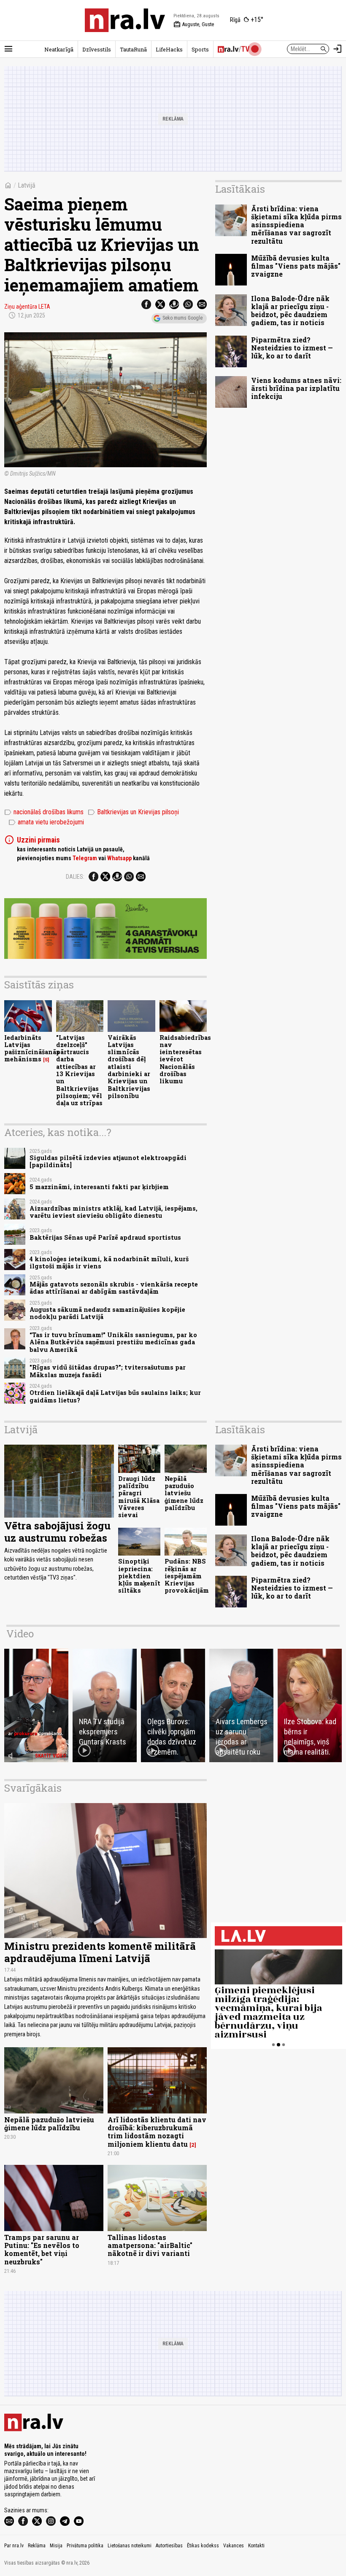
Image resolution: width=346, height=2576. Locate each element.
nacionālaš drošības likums (44, 812)
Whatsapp (119, 858)
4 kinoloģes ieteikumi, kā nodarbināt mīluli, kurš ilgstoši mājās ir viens (109, 1262)
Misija (56, 2546)
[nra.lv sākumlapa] (125, 20)
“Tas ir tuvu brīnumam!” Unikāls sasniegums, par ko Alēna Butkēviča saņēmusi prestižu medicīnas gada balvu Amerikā (113, 1342)
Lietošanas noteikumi (130, 2546)
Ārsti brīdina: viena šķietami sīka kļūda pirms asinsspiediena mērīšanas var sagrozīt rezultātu (296, 225)
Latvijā (27, 185)
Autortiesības (169, 2546)
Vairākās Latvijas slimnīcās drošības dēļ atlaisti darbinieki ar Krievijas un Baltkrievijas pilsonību (129, 1067)
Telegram (85, 858)
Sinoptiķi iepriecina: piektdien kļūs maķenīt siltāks (139, 1576)
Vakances (234, 2546)
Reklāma (37, 2546)
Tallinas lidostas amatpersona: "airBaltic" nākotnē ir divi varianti (150, 2245)
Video (20, 1634)
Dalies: (75, 877)
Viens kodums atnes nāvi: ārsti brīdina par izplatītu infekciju (296, 388)
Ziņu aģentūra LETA (27, 307)
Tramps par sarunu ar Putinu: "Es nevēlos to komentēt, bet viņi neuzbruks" (42, 2249)
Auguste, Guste (194, 24)
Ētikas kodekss (203, 2546)
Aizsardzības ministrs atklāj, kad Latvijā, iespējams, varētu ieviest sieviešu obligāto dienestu (114, 1212)
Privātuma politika (85, 2546)
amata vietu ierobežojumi (46, 822)
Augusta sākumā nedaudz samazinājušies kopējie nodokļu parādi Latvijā (107, 1313)
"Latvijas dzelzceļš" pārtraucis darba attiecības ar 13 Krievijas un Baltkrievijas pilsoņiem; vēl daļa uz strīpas (79, 1070)
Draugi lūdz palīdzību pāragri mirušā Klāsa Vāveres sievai (139, 1497)
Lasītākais (240, 189)
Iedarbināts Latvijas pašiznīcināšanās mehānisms (32, 1048)
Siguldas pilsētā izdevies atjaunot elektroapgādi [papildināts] (108, 1161)
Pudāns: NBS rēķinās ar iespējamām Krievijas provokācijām (187, 1576)
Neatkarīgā (59, 49)
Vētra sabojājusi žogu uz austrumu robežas (57, 1532)
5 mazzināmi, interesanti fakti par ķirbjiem (99, 1187)
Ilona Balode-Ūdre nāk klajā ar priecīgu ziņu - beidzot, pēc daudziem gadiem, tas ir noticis (290, 311)
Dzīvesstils (97, 49)
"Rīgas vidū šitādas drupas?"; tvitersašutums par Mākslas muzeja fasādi (108, 1371)
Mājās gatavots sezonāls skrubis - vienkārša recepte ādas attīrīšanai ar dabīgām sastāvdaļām (114, 1288)
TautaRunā (133, 49)
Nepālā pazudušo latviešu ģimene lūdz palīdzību (184, 1493)
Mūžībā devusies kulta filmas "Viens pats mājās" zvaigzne (296, 266)
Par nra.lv (14, 2546)
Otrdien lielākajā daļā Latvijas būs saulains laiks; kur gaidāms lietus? (115, 1396)
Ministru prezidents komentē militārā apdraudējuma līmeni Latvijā (100, 1952)
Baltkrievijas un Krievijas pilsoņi (133, 812)
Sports (200, 49)
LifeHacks (169, 49)
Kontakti (256, 2546)
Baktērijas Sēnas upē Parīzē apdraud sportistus (105, 1237)
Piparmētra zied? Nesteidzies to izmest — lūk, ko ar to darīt (292, 348)
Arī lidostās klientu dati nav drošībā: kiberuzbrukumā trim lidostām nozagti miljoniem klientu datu (157, 2132)
